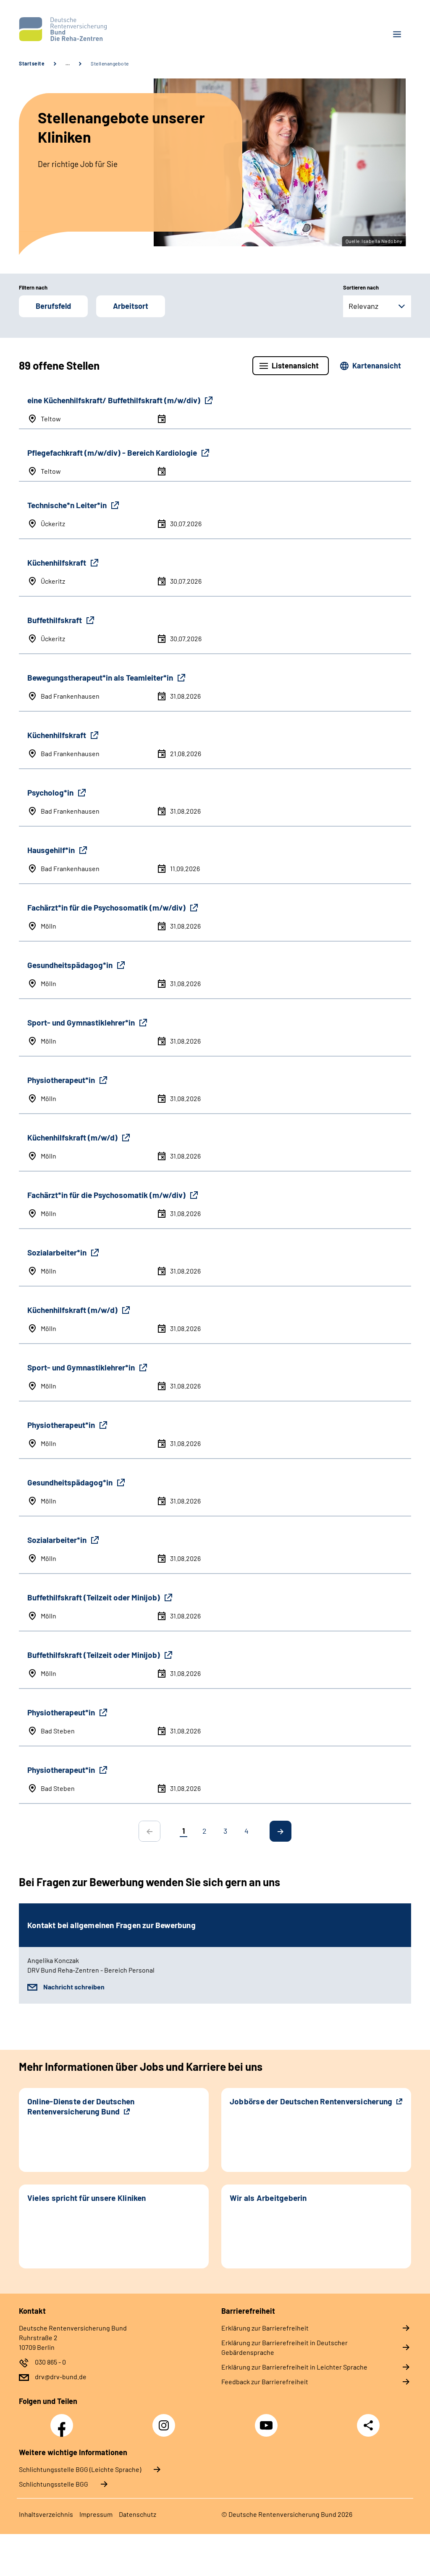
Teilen (368, 2425)
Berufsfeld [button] (53, 306)
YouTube (267, 2421)
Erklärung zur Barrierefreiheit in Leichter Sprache (294, 2367)
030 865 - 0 (50, 2362)
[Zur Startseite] (114, 29)
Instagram (166, 2421)
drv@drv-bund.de (61, 2376)
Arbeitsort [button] (131, 306)
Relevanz (363, 306)
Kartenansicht (377, 365)
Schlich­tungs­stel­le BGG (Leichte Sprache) (80, 2469)
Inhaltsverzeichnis (46, 2514)
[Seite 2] (281, 1831)
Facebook (64, 2421)
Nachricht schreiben (74, 1987)
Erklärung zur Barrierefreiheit (265, 2328)
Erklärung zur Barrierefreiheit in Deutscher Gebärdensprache (284, 2347)
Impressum (96, 2514)
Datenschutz (138, 2514)
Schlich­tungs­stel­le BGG (54, 2484)
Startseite (32, 63)
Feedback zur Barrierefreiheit (265, 2382)
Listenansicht (295, 365)
